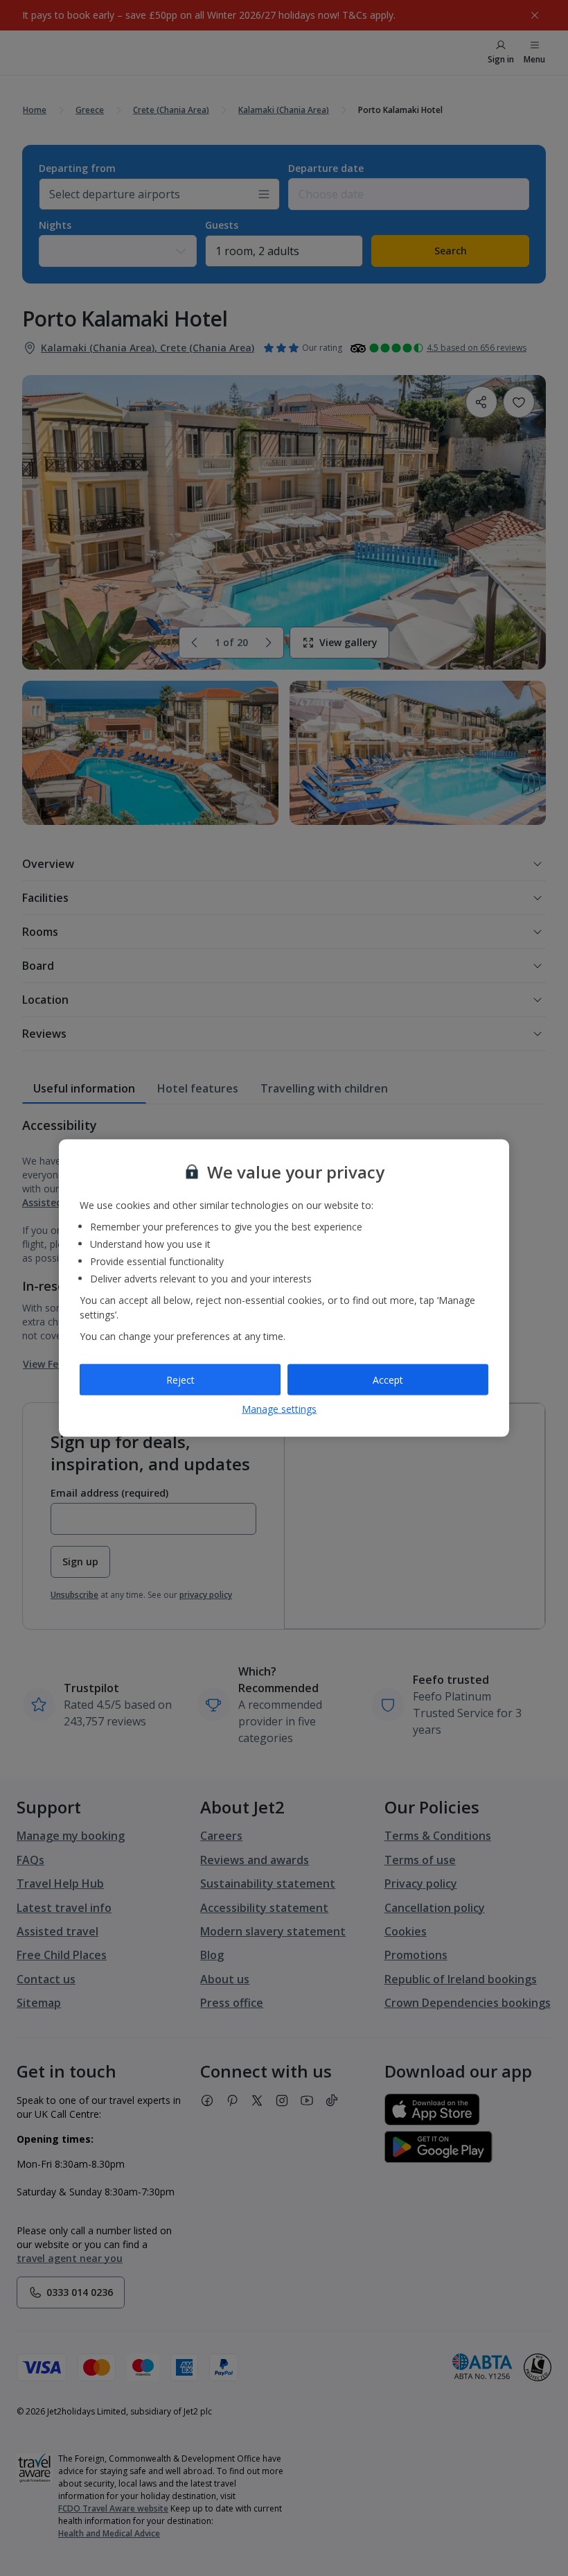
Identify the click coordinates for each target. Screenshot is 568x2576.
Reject (180, 1379)
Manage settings (279, 1409)
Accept (388, 1379)
